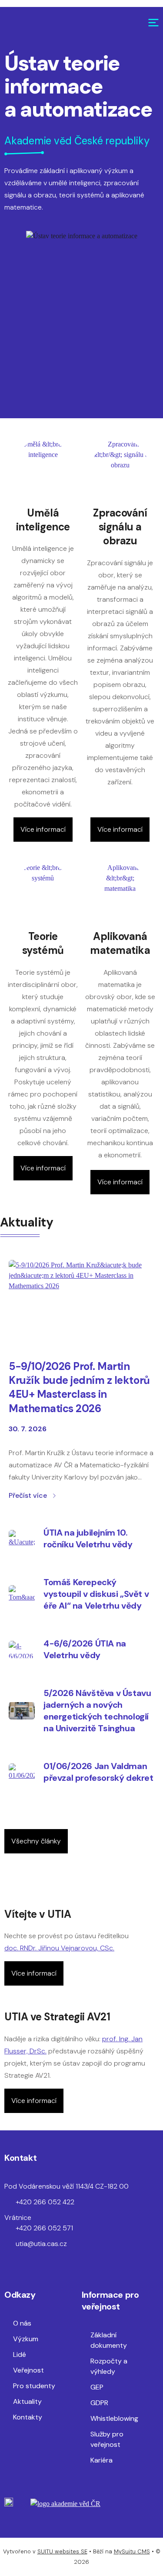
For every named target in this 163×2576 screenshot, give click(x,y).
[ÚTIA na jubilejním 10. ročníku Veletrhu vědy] (22, 1539)
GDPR (99, 2403)
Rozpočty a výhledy (109, 2366)
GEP (97, 2387)
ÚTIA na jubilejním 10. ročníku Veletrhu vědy (88, 1538)
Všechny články (36, 1841)
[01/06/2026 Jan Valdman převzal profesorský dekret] (22, 1772)
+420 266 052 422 (45, 2202)
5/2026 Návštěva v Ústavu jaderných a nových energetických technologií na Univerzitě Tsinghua (97, 1711)
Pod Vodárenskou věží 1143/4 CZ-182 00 (67, 2186)
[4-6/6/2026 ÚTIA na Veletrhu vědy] (22, 1650)
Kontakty (28, 2417)
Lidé (20, 2354)
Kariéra (101, 2460)
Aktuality (27, 2401)
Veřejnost (28, 2370)
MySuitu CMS (132, 2551)
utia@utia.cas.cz (41, 2244)
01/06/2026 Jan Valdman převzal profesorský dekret (98, 1772)
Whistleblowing (114, 2418)
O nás (22, 2323)
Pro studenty (34, 2386)
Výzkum (26, 2339)
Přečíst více (28, 1495)
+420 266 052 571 (44, 2228)
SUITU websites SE (62, 2551)
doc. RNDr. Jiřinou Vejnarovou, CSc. (59, 1948)
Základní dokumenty (109, 2340)
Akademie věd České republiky (77, 141)
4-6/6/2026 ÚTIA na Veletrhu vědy (85, 1649)
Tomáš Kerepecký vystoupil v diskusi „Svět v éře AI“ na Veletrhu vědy (96, 1594)
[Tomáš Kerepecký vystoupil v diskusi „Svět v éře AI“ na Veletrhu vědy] (22, 1594)
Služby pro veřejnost (107, 2439)
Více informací (43, 829)
